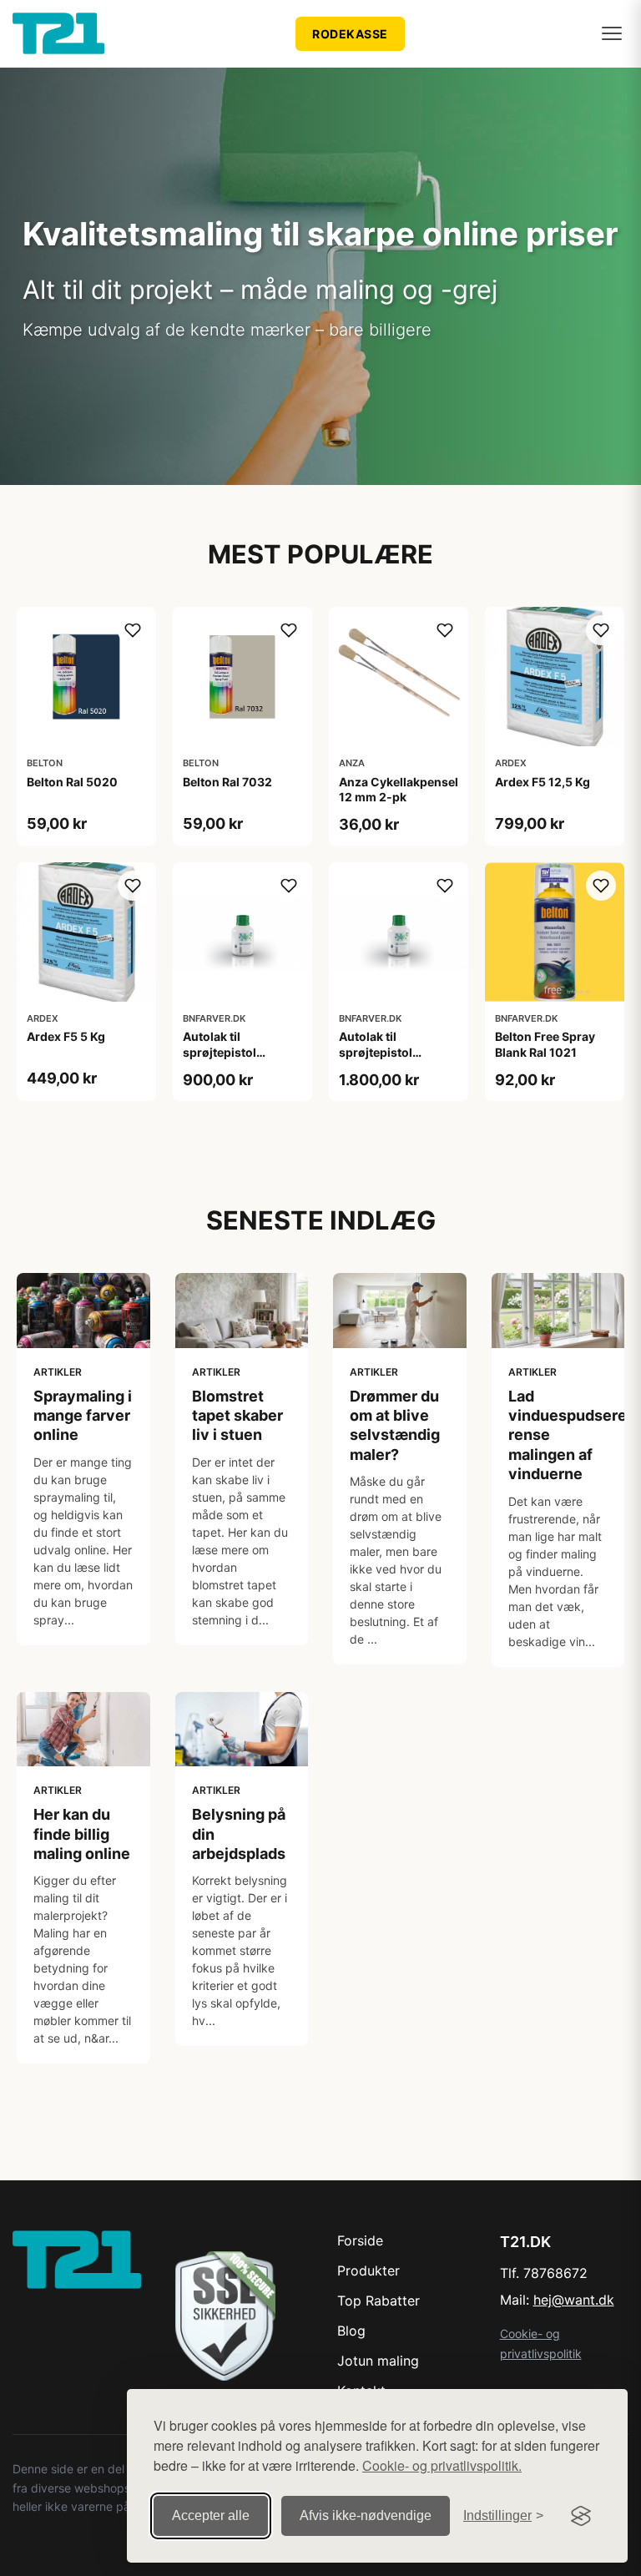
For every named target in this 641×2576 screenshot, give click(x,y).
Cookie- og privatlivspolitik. (442, 2465)
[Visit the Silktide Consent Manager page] (581, 2516)
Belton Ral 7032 (227, 782)
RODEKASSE (350, 34)
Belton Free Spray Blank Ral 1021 (545, 1044)
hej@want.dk (574, 2300)
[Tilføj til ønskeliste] (133, 630)
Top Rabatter (379, 2301)
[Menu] (612, 33)
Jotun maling (378, 2361)
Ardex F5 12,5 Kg (543, 782)
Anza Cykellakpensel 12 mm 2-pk (399, 789)
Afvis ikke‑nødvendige (366, 2515)
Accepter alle (211, 2515)
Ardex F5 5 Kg (66, 1036)
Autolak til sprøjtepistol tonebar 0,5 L (221, 1051)
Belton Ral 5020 (72, 782)
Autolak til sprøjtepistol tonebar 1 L (376, 1051)
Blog (351, 2331)
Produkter (368, 2270)
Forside (360, 2240)
